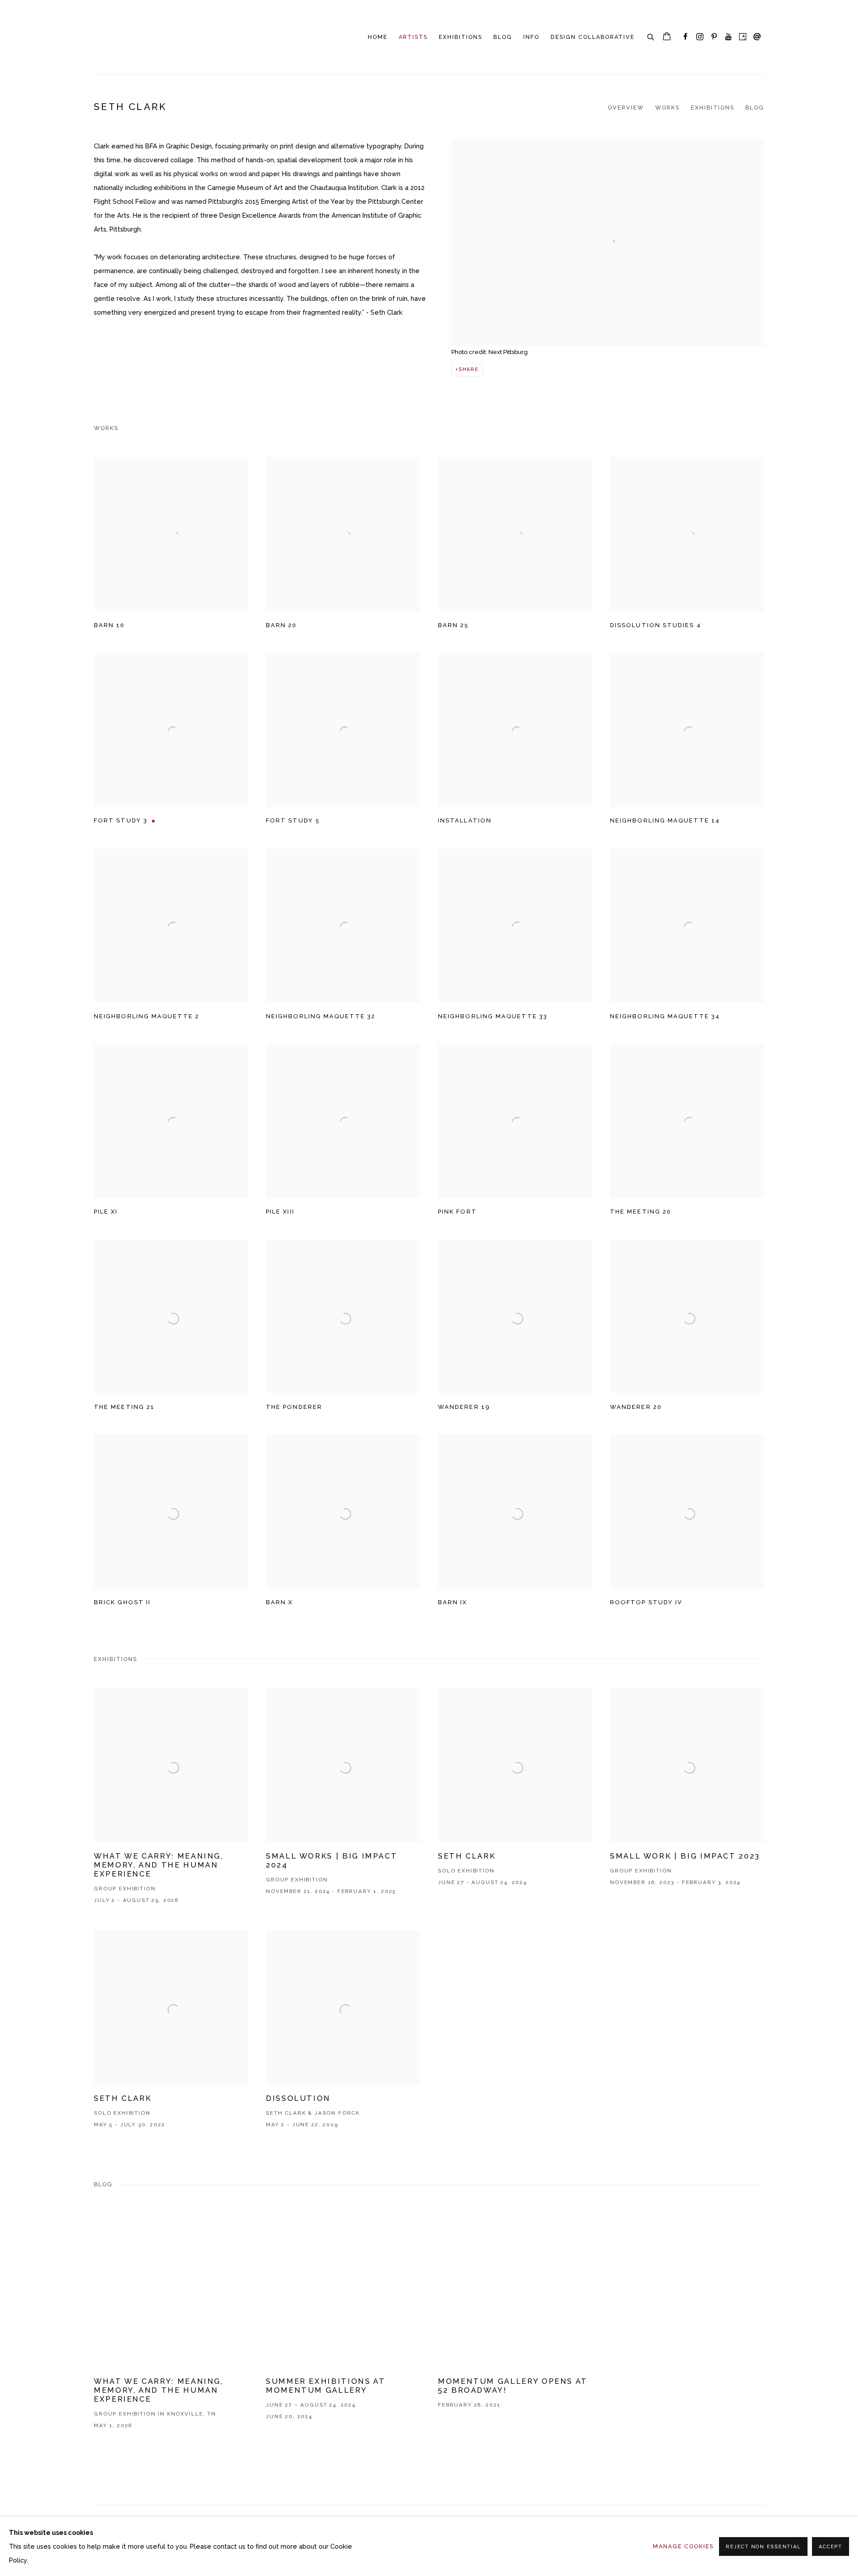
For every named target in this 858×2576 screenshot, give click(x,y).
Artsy (743, 37)
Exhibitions (461, 37)
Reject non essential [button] (763, 2547)
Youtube (728, 37)
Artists (413, 37)
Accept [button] (831, 2547)
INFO (531, 37)
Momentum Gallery (125, 37)
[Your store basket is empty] (667, 37)
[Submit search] (651, 36)
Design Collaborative (593, 37)
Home (378, 37)
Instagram (700, 37)
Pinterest (714, 37)
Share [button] (469, 369)
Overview (626, 108)
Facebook (686, 37)
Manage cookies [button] (683, 2546)
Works (667, 108)
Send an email (757, 37)
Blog (503, 37)
